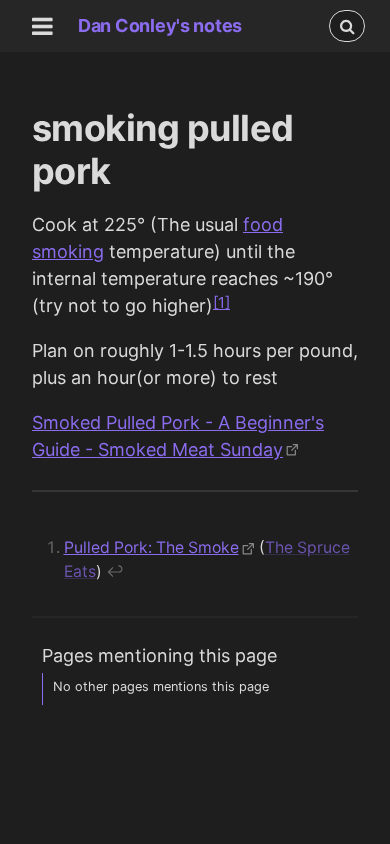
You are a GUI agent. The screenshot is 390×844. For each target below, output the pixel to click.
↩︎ (115, 571)
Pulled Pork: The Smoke (151, 547)
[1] (221, 302)
